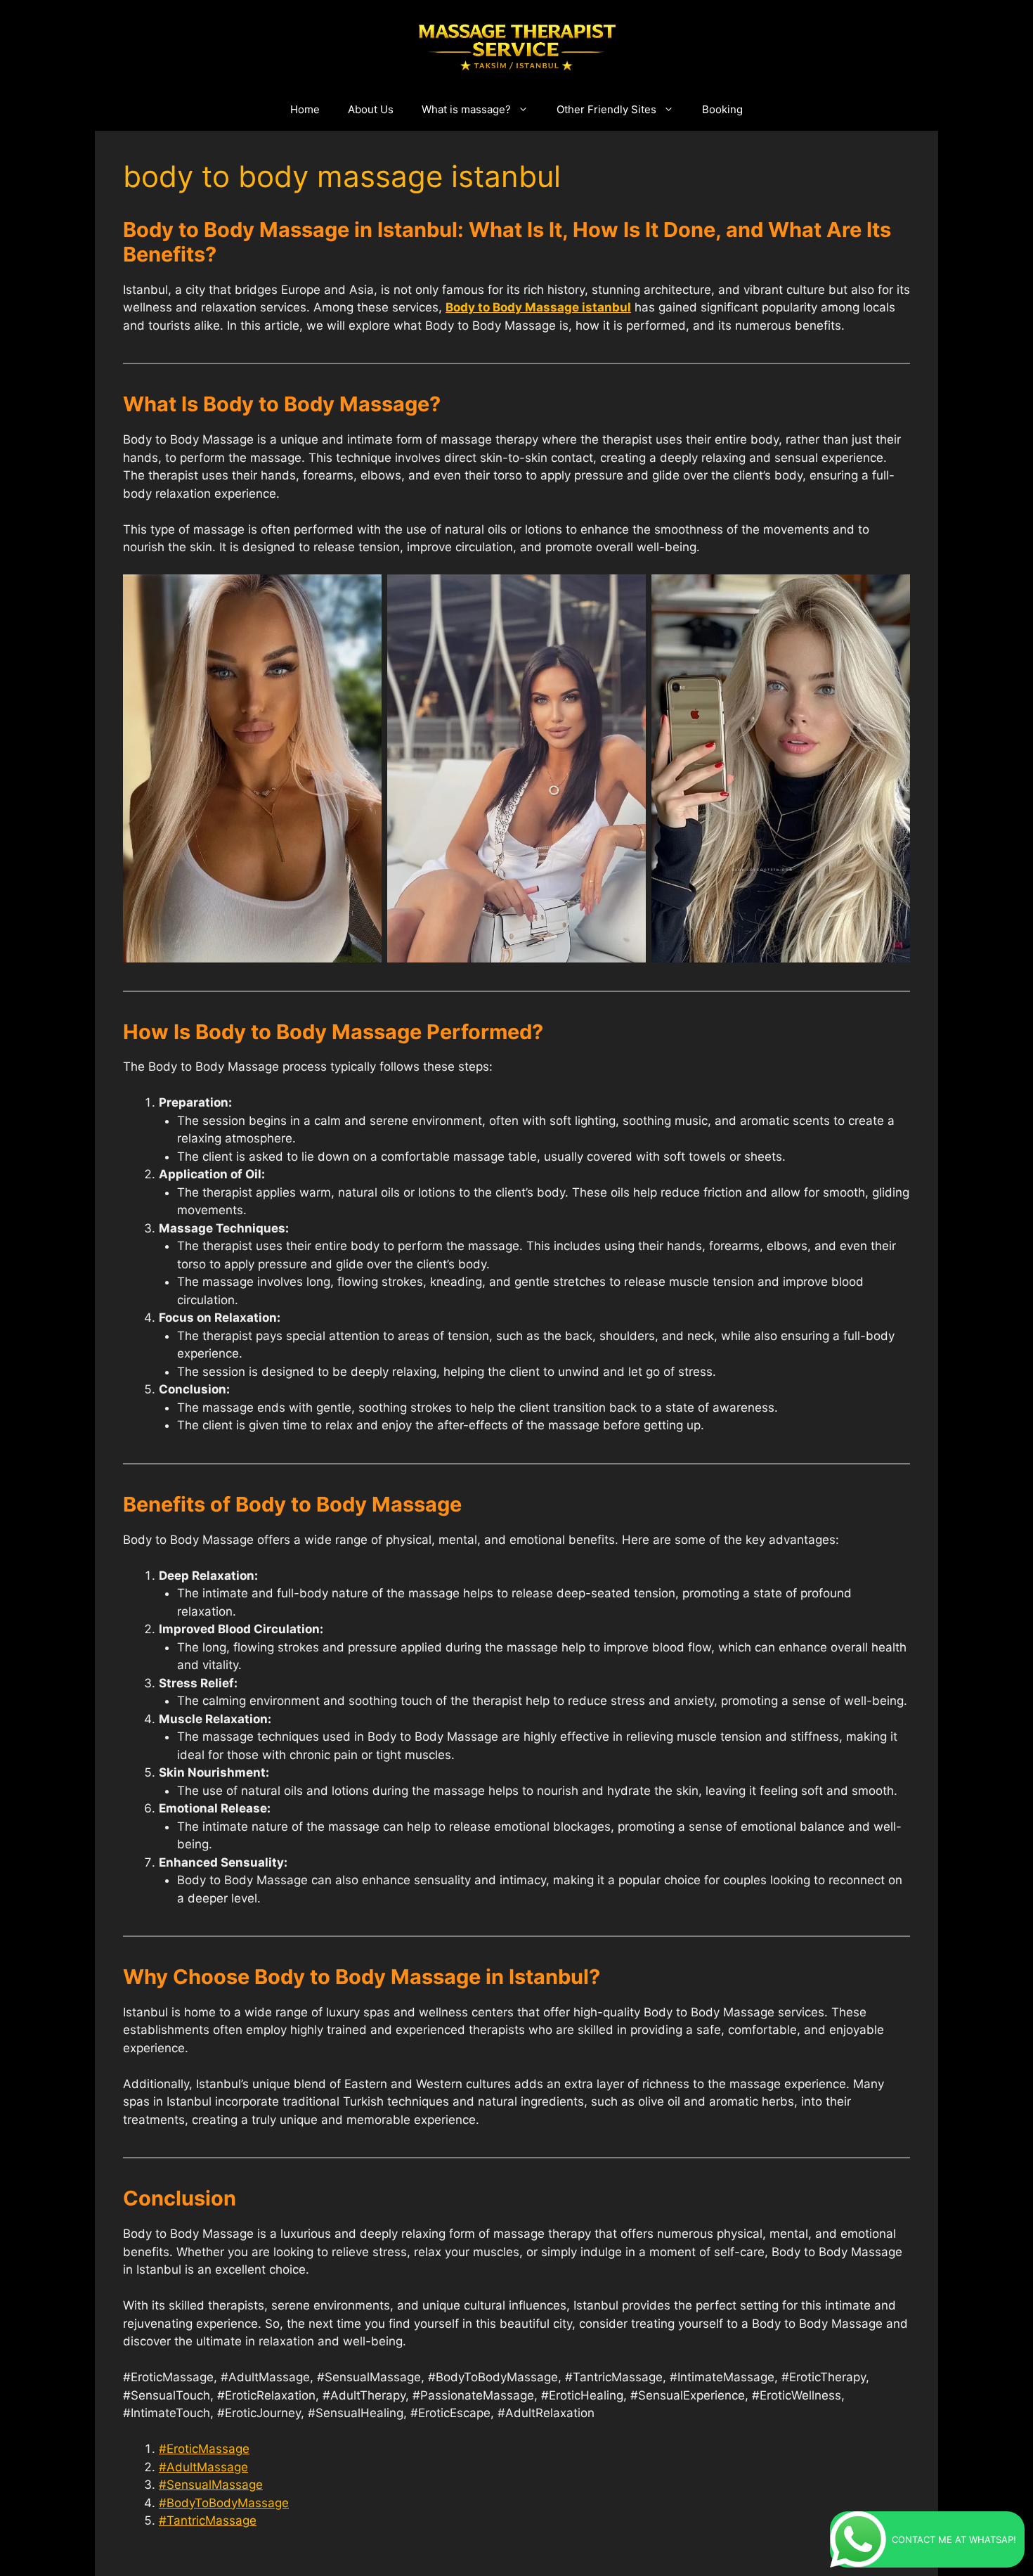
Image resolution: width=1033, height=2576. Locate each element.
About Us (371, 109)
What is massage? (466, 109)
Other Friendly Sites (606, 109)
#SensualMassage (211, 2485)
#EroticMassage (204, 2449)
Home (305, 109)
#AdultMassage (203, 2467)
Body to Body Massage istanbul (538, 307)
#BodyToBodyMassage (224, 2503)
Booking (722, 109)
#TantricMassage (208, 2520)
